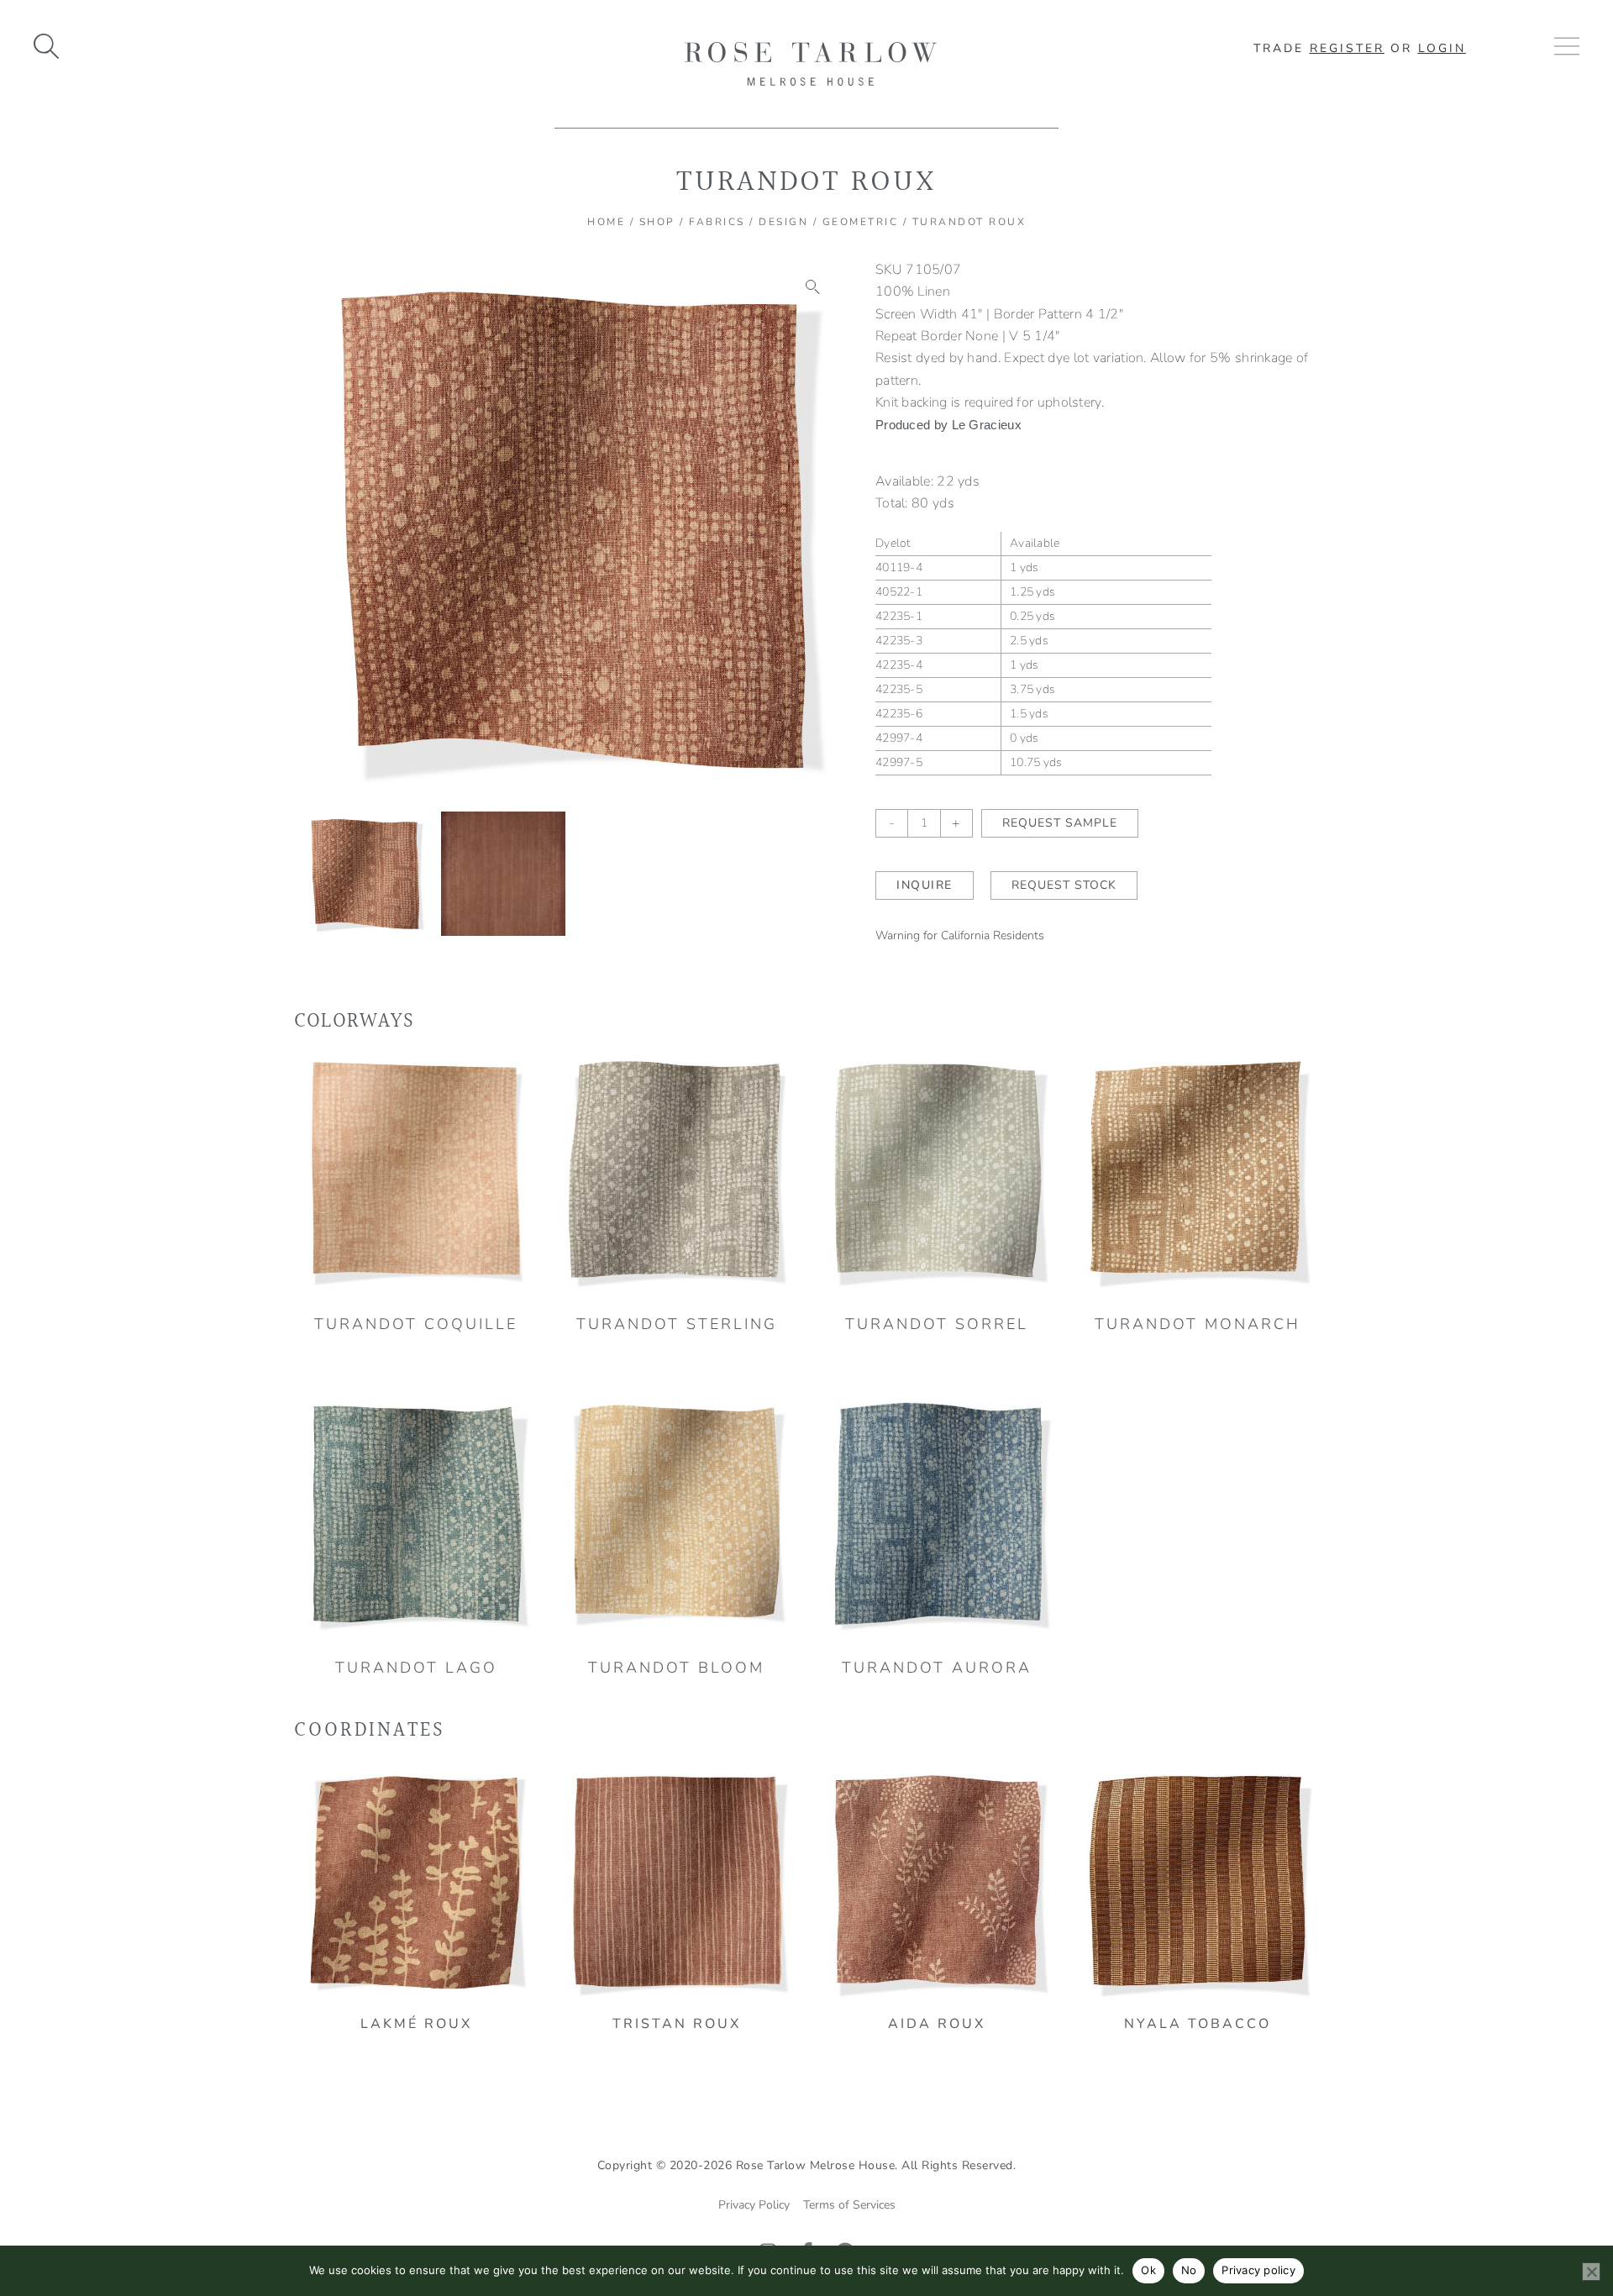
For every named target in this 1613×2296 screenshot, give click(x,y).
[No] (1591, 2272)
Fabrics (717, 222)
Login (1442, 48)
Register (1347, 48)
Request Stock (1064, 885)
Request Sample (1060, 823)
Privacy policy (1258, 2270)
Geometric (861, 222)
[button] (813, 287)
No (1189, 2270)
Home (606, 222)
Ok (1148, 2270)
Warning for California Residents (960, 935)
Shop (657, 222)
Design (783, 222)
